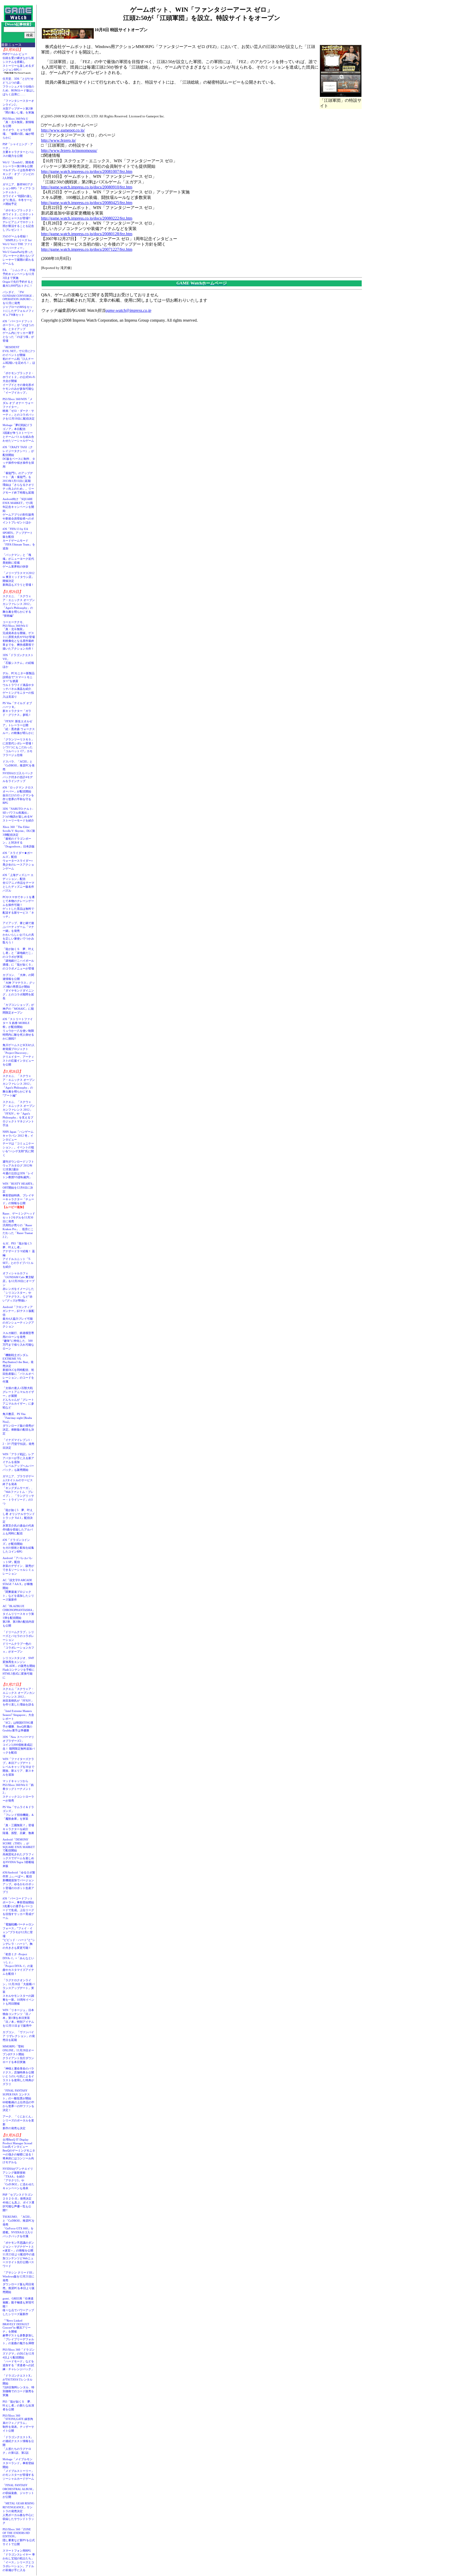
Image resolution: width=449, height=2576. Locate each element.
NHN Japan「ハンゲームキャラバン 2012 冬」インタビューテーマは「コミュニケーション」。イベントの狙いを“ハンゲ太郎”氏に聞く (18, 1143)
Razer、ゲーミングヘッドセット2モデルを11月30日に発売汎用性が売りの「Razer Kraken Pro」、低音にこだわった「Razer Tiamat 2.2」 (19, 1225)
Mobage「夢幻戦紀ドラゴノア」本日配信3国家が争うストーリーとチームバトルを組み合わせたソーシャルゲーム (18, 433)
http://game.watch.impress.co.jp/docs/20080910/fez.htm (87, 187)
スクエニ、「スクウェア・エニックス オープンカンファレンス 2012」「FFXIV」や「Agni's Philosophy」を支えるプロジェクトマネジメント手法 (19, 1114)
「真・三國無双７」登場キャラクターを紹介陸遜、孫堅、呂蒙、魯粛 (18, 1829)
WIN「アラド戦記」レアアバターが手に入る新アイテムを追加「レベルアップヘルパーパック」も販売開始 (18, 1462)
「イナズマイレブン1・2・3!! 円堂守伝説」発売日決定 (18, 1444)
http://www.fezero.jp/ (58, 140)
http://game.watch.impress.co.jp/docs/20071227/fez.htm (87, 249)
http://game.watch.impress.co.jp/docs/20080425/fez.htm (87, 203)
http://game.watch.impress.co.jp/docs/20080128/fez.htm (87, 234)
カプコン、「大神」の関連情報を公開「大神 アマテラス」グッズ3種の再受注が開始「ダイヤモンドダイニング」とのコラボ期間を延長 (19, 987)
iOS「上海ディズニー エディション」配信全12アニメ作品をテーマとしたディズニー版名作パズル (18, 883)
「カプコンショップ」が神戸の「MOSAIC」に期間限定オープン (18, 1009)
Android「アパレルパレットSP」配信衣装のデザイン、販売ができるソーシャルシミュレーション (18, 1566)
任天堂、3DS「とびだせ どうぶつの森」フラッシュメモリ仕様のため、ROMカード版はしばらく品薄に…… (19, 86)
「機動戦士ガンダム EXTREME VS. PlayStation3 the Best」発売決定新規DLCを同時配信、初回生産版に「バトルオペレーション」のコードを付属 (18, 1368)
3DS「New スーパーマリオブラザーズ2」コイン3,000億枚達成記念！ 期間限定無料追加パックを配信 (19, 1745)
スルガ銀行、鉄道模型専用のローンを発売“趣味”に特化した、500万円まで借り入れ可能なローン (18, 1341)
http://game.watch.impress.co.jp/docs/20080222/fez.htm (87, 218)
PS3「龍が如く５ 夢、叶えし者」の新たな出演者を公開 (18, 2405)
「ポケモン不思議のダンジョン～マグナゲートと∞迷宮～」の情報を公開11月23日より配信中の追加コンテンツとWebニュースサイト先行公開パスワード (19, 2254)
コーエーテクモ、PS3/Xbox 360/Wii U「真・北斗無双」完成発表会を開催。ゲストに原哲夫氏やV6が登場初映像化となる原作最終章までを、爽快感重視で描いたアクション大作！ (19, 635)
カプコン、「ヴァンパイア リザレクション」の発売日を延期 (19, 2036)
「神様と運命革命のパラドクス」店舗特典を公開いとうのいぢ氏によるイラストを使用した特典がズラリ (18, 2076)
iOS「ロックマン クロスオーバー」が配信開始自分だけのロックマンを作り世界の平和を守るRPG (18, 795)
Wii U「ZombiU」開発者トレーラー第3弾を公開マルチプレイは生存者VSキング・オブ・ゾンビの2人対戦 (19, 170)
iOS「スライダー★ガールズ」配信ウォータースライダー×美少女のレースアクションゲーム (18, 861)
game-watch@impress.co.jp (128, 310)
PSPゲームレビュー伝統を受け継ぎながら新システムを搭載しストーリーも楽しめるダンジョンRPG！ (18, 62)
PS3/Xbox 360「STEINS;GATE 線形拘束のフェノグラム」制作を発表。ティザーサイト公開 (18, 2423)
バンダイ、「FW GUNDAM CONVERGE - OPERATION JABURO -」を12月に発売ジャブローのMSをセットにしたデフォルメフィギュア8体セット (19, 303)
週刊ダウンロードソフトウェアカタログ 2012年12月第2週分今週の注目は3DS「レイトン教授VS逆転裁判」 (18, 1169)
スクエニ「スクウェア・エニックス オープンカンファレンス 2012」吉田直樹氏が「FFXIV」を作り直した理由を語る (19, 1697)
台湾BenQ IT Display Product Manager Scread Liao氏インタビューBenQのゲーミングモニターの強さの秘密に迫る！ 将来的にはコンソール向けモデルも (20, 2151)
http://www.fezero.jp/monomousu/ (69, 150)
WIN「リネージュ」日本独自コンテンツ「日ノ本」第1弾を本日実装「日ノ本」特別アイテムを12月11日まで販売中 (18, 2018)
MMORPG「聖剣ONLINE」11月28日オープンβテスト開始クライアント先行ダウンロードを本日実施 (18, 2054)
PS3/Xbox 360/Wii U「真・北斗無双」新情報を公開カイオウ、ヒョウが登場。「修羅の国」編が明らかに (18, 128)
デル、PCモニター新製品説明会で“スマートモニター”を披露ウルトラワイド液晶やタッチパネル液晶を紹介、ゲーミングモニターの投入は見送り (19, 685)
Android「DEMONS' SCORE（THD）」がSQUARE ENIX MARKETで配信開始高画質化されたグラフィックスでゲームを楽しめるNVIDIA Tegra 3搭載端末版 (19, 1853)
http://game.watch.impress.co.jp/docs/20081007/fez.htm (87, 171)
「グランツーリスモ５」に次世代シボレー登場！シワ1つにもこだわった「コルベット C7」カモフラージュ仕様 (18, 747)
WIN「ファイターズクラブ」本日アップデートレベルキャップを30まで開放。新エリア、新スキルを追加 (18, 1767)
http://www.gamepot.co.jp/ (63, 130)
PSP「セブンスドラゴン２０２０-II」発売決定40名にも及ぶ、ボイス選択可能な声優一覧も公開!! (18, 2202)
